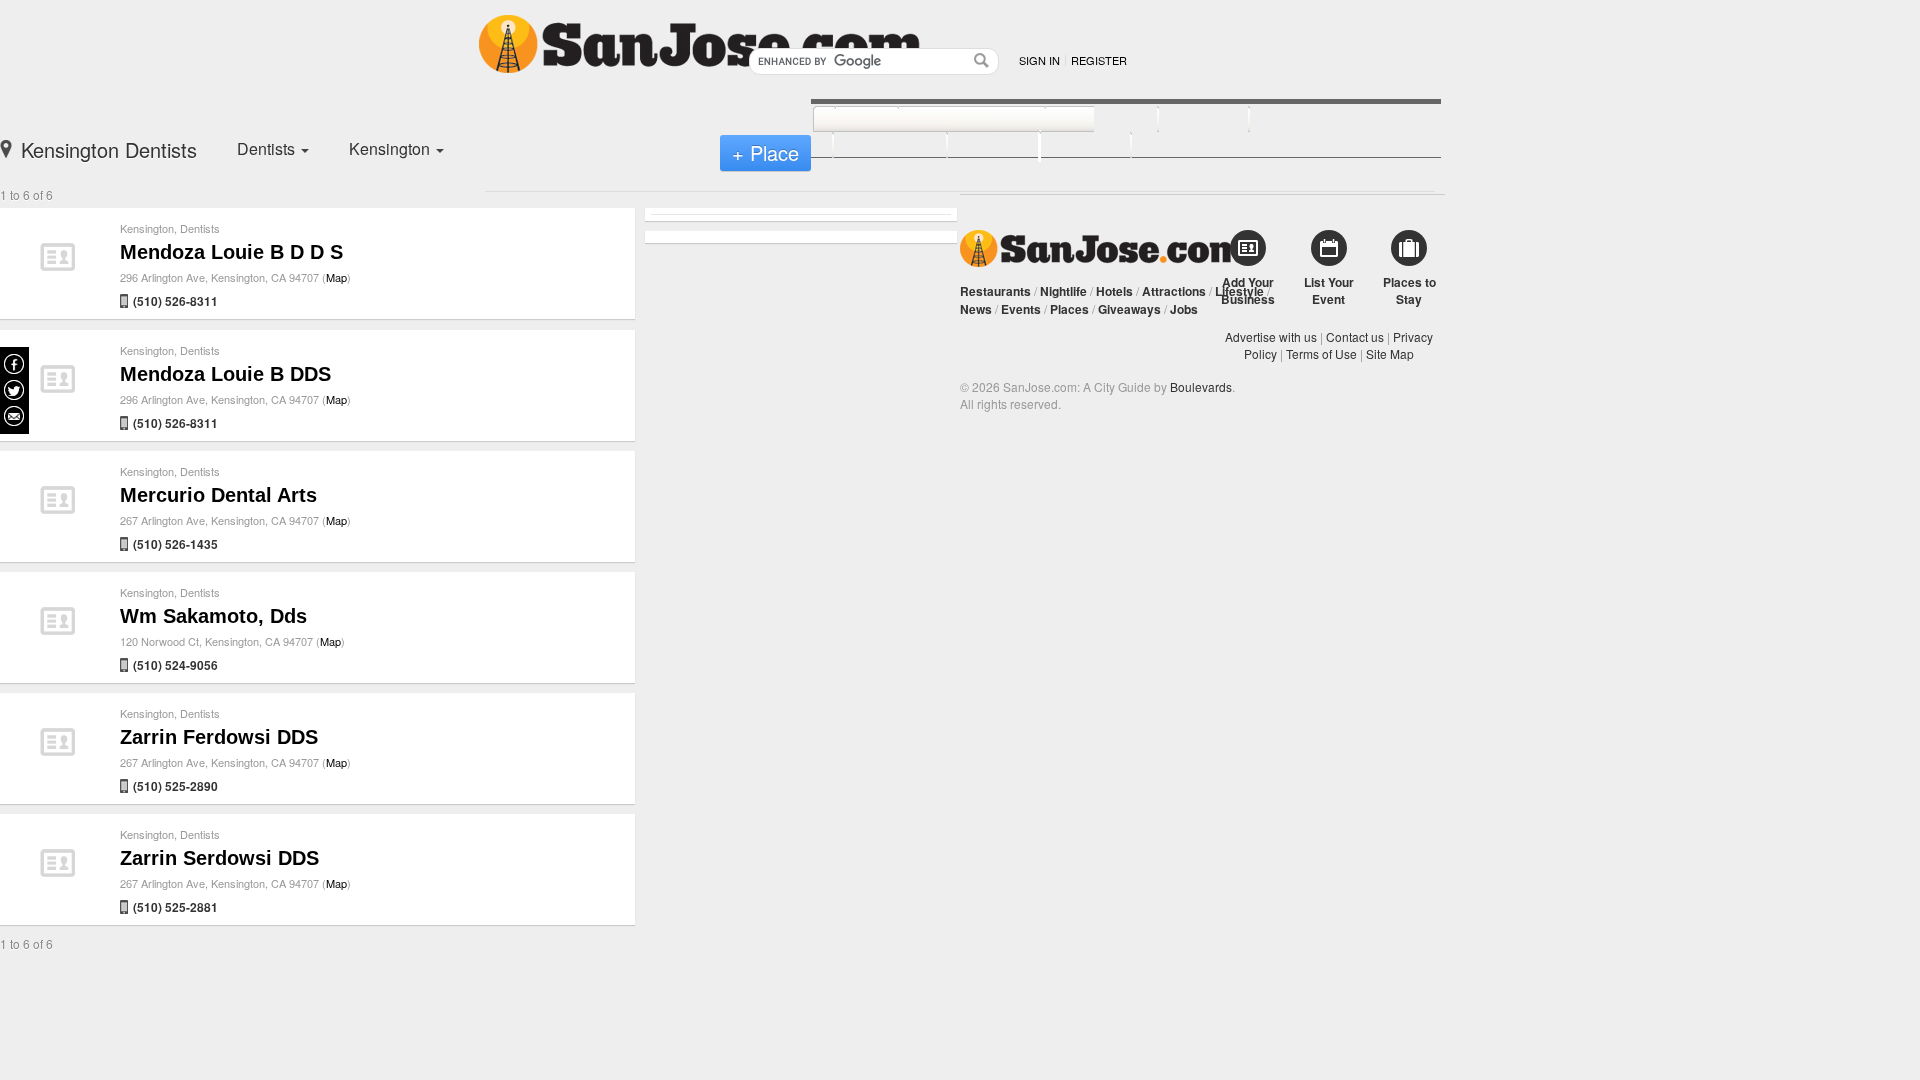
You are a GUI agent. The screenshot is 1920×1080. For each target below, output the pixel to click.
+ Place (765, 152)
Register (1099, 60)
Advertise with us (1271, 336)
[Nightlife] (1079, 120)
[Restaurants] (949, 120)
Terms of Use (1321, 353)
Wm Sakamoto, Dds (213, 616)
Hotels (1114, 291)
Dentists (200, 228)
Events (1021, 309)
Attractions (1174, 291)
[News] (844, 120)
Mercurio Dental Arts (218, 495)
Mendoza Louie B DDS (225, 374)
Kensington (147, 228)
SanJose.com (1102, 248)
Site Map (1390, 353)
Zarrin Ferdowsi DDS (219, 737)
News (976, 309)
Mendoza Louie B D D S (231, 252)
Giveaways (1129, 309)
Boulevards (1201, 386)
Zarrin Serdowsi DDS (219, 858)
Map (336, 277)
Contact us (1355, 336)
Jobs (1184, 309)
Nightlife (1063, 291)
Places (1069, 309)
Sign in (1039, 60)
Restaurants (995, 291)
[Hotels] (1181, 120)
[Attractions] (1297, 120)
